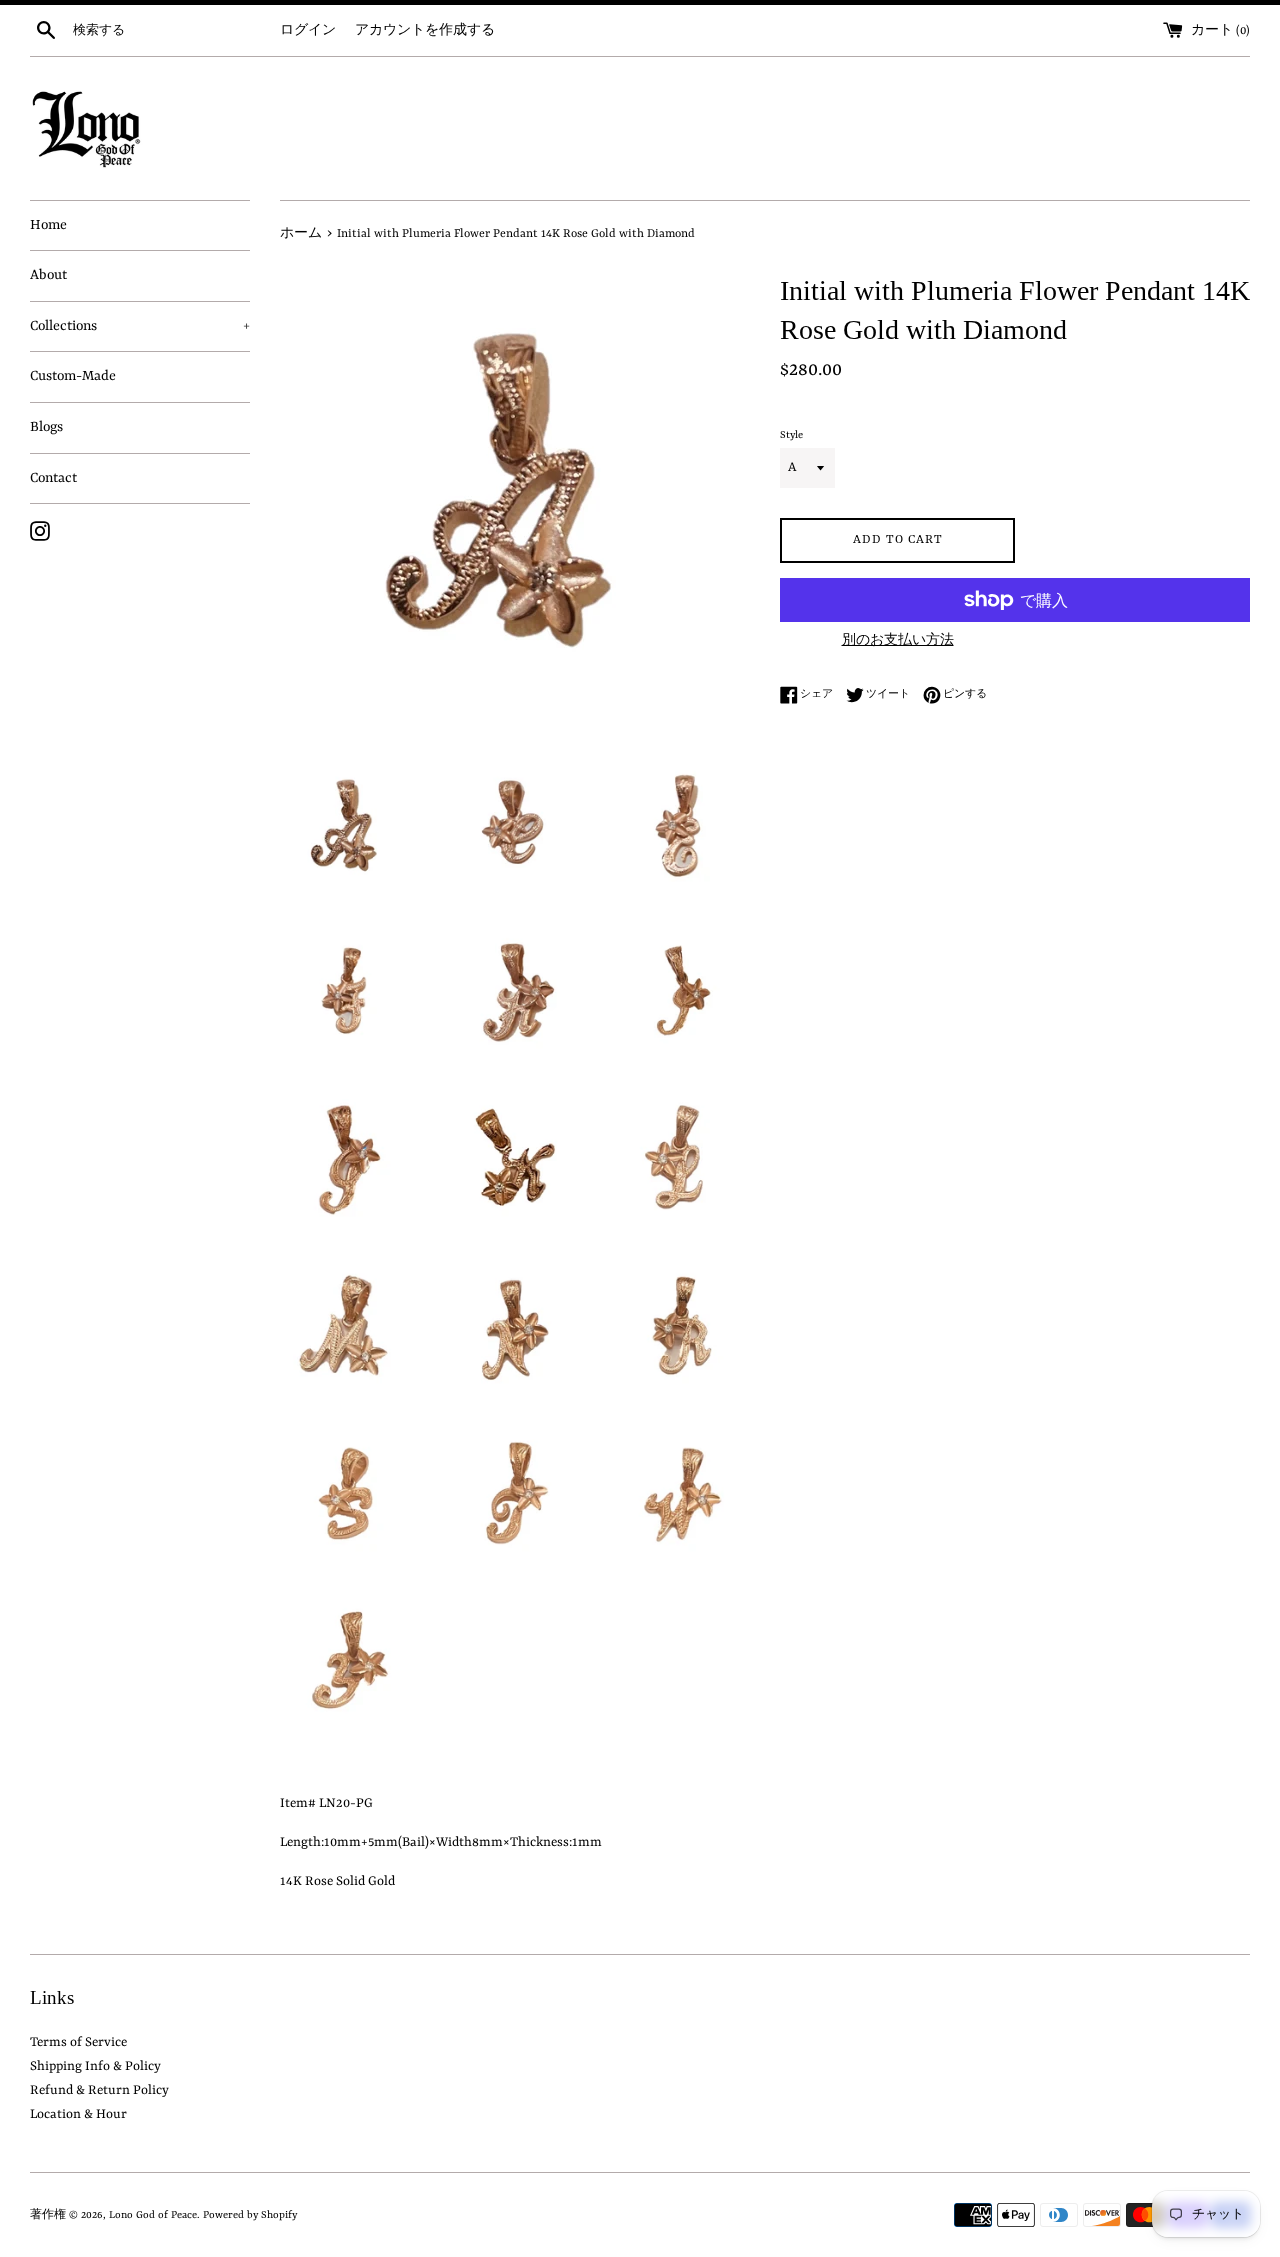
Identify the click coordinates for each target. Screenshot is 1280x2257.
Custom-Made (73, 376)
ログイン (308, 31)
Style (791, 435)
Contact (53, 478)
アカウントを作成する (425, 31)
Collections (140, 326)
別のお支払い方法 (898, 641)
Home (48, 225)
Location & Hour (78, 2114)
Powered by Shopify (250, 2215)
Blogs (46, 427)
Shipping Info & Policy (95, 2066)
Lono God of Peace (153, 2215)
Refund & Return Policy (99, 2090)
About (48, 275)
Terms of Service (78, 2042)
